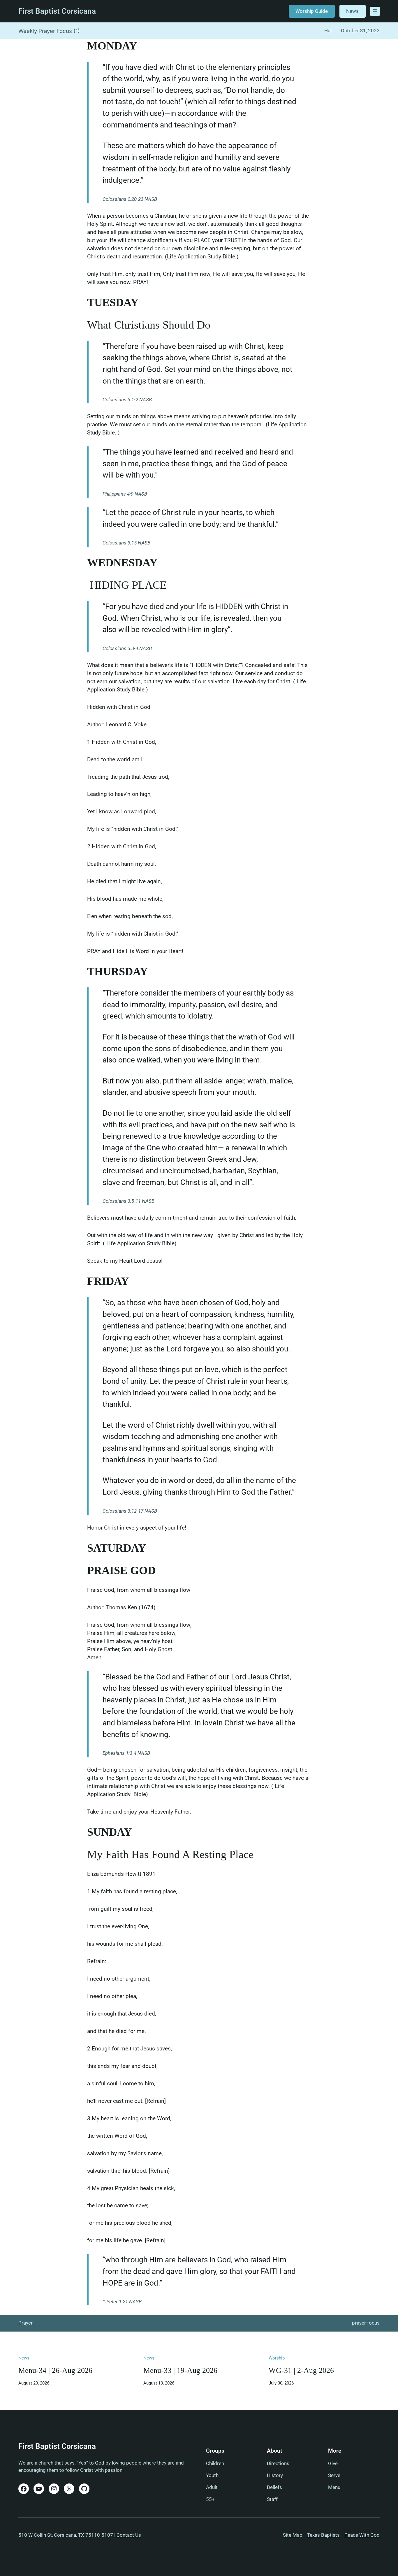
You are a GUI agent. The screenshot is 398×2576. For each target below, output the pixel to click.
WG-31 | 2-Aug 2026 (301, 2370)
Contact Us (129, 2535)
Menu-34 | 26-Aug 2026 (55, 2370)
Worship (277, 2358)
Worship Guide (312, 11)
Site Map (293, 2535)
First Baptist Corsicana (57, 11)
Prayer (25, 2323)
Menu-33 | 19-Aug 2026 (180, 2370)
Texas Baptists (323, 2535)
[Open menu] (375, 11)
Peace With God (362, 2535)
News (352, 11)
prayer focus (366, 2323)
